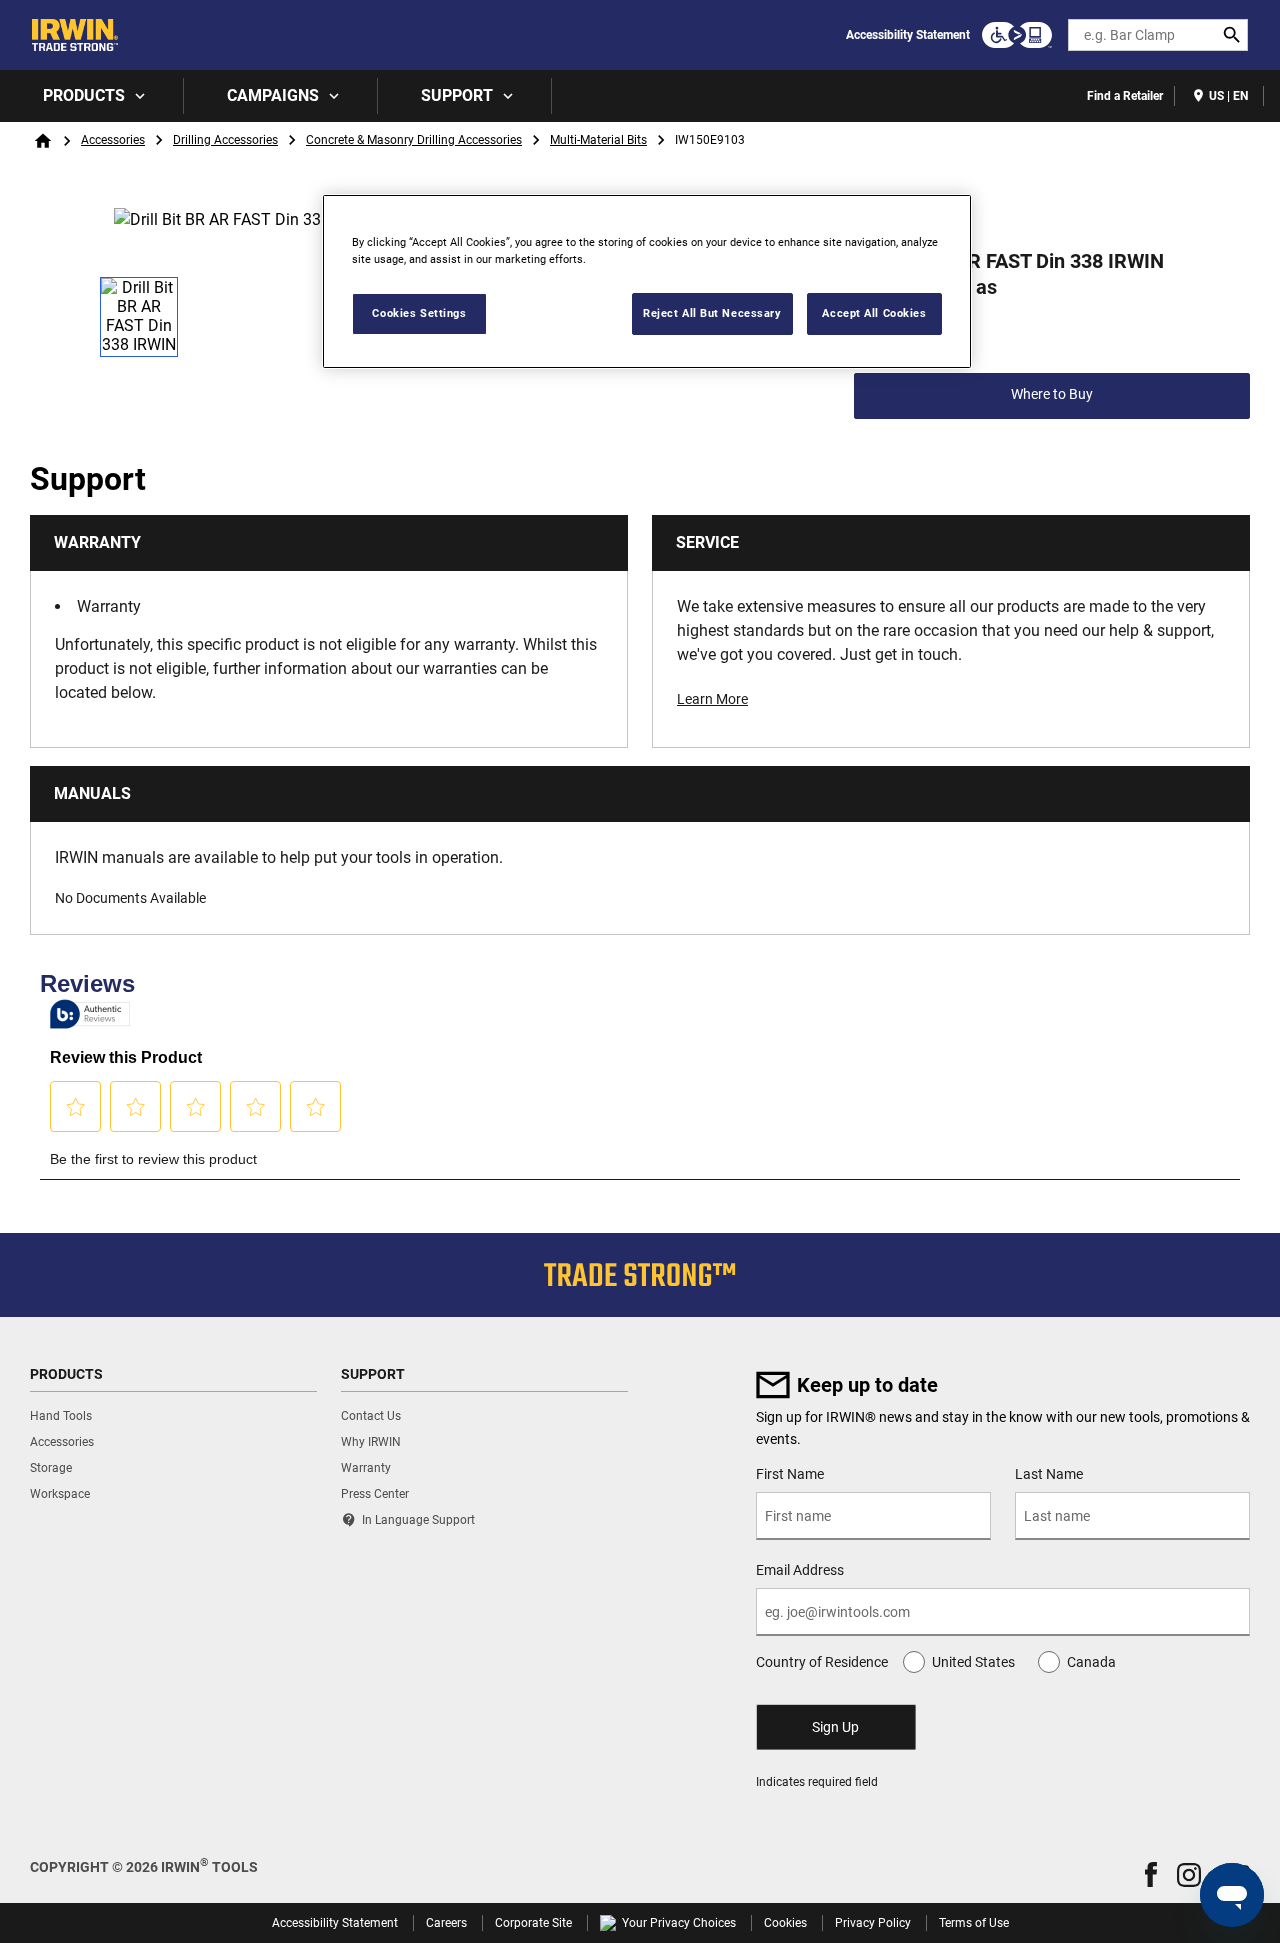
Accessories (113, 140)
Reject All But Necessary (712, 313)
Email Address (800, 1570)
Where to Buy (1052, 394)
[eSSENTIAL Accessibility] (1017, 35)
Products (84, 95)
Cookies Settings (419, 313)
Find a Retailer (1125, 96)
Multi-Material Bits (598, 140)
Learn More (712, 699)
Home (43, 141)
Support (457, 95)
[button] (1151, 1874)
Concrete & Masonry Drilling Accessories (414, 140)
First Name (790, 1474)
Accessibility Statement (908, 35)
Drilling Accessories (225, 140)
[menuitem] (92, 96)
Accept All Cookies (874, 313)
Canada (1091, 1662)
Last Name (1049, 1474)
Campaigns (273, 95)
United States (973, 1662)
